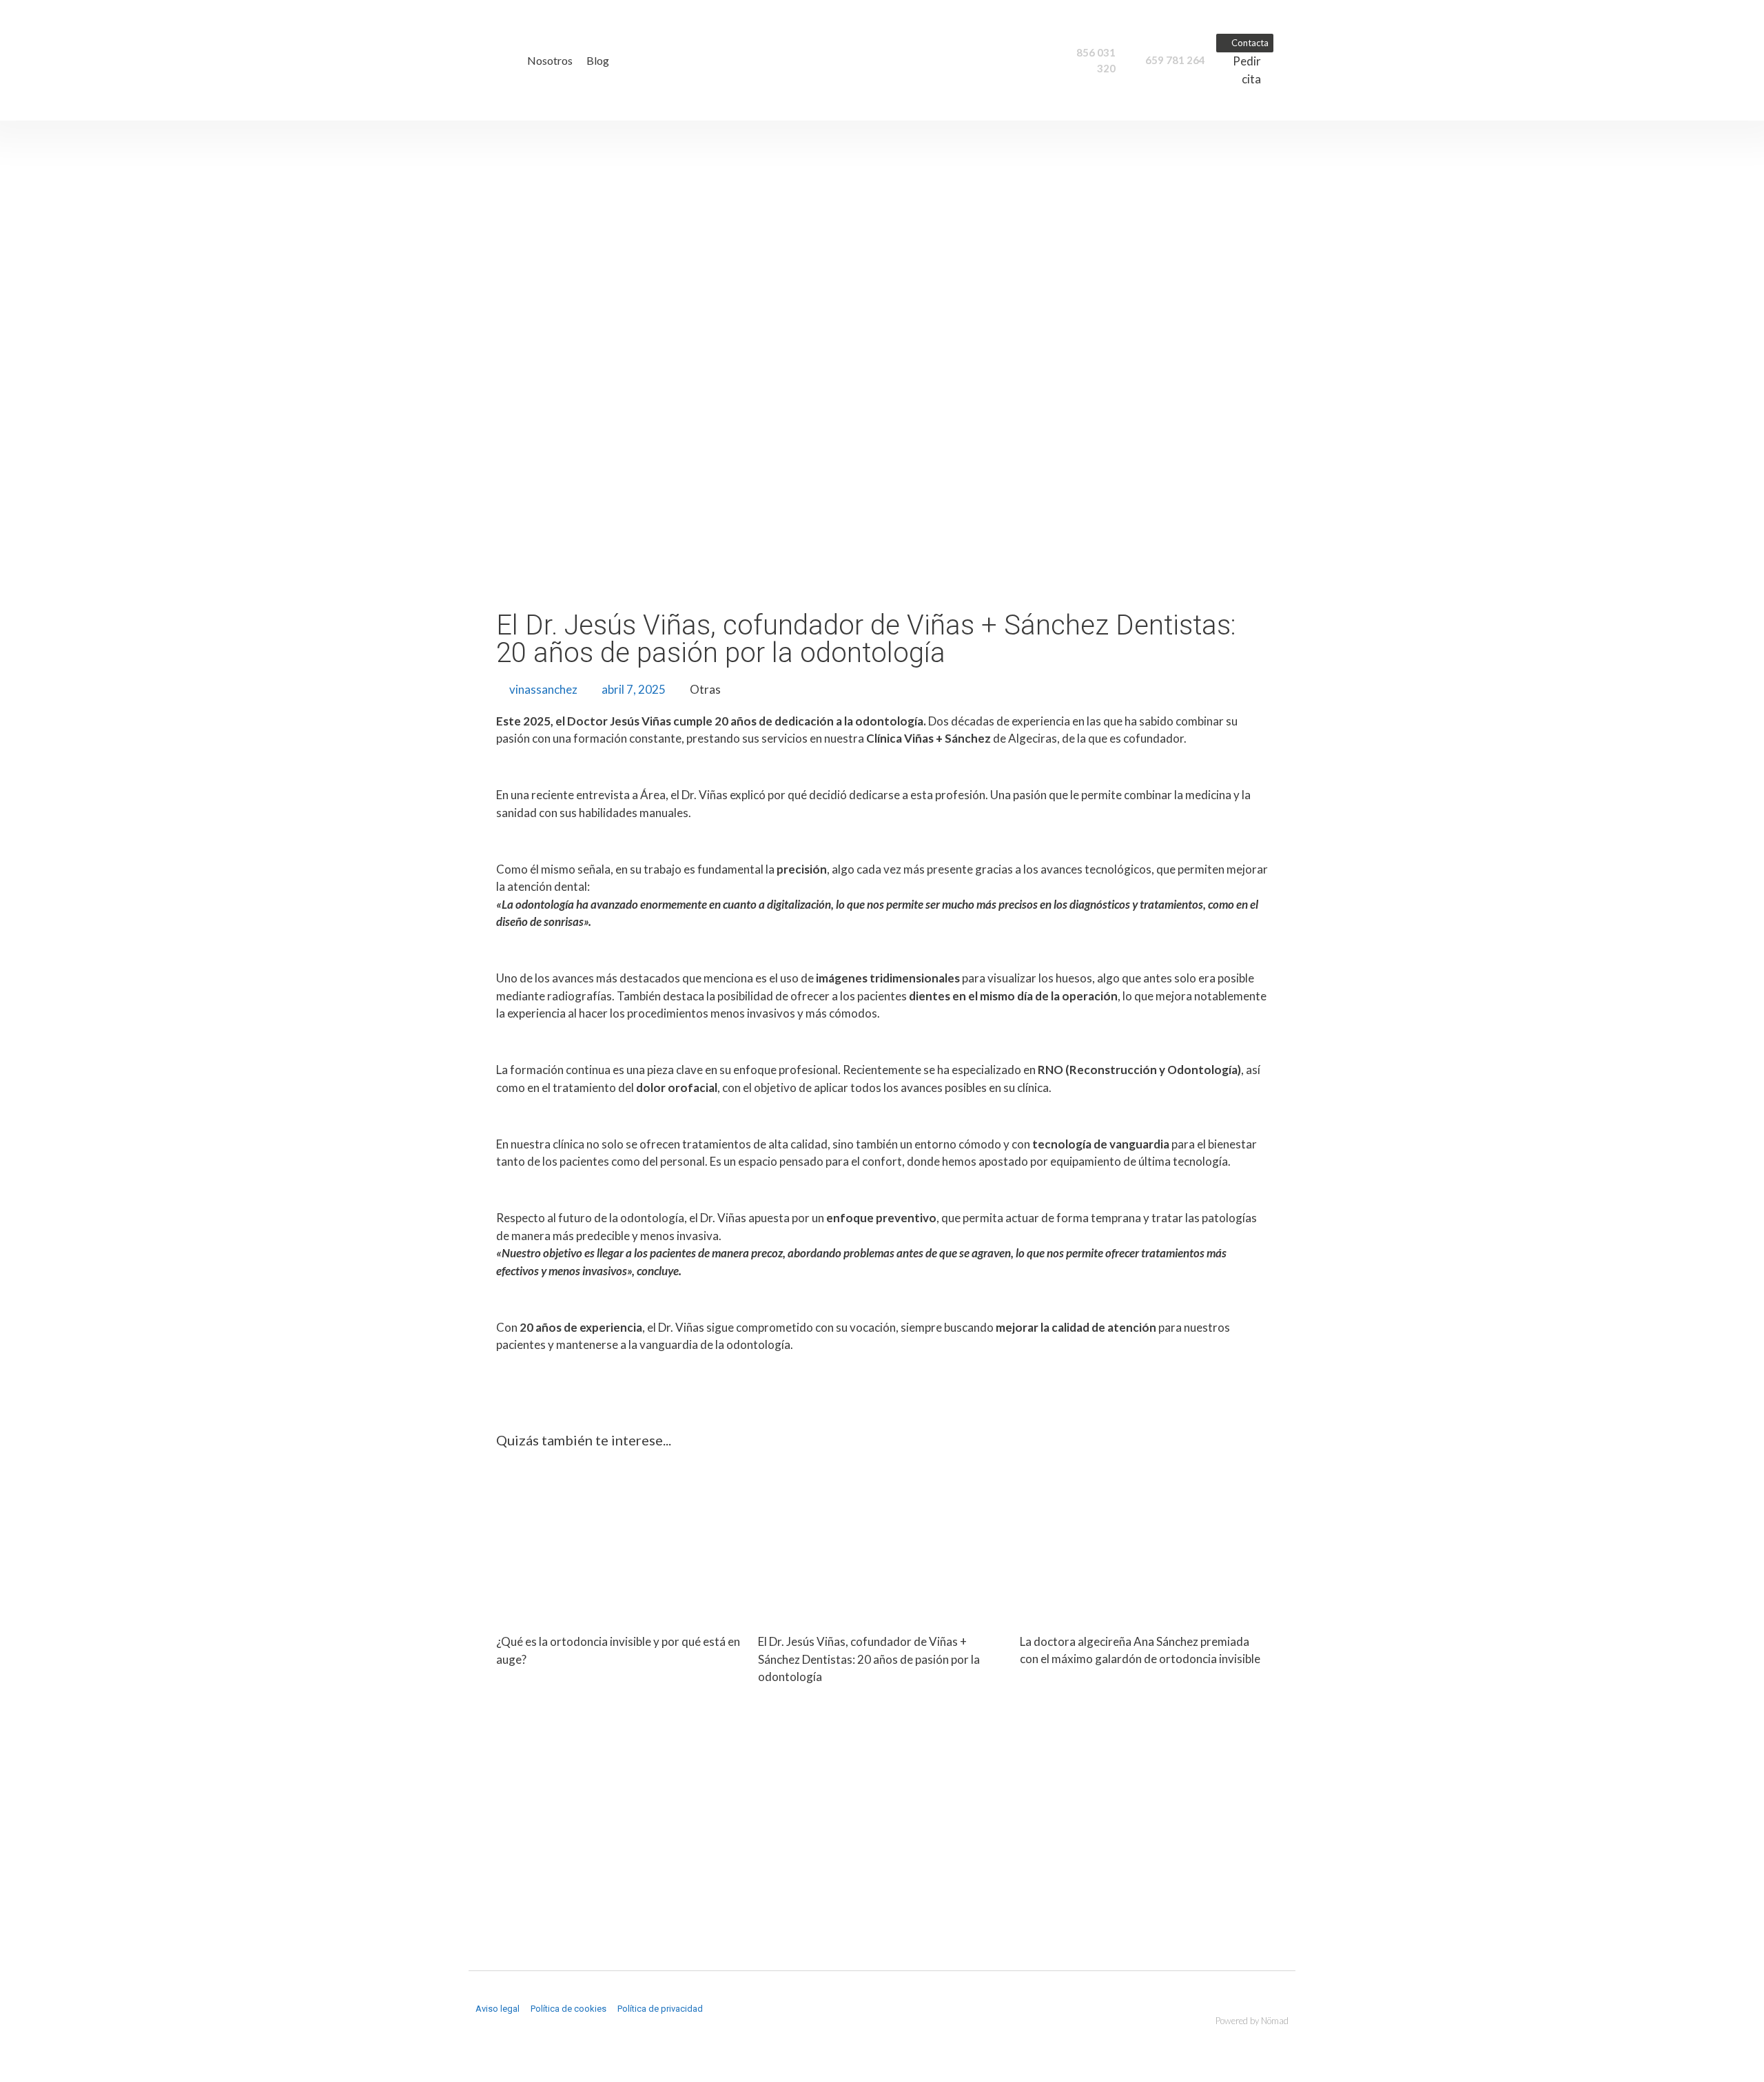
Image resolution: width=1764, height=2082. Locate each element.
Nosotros (550, 61)
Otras (705, 689)
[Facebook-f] (481, 2034)
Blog (598, 61)
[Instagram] (507, 2034)
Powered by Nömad (1252, 2021)
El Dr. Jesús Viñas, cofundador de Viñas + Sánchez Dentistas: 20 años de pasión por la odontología (869, 1659)
